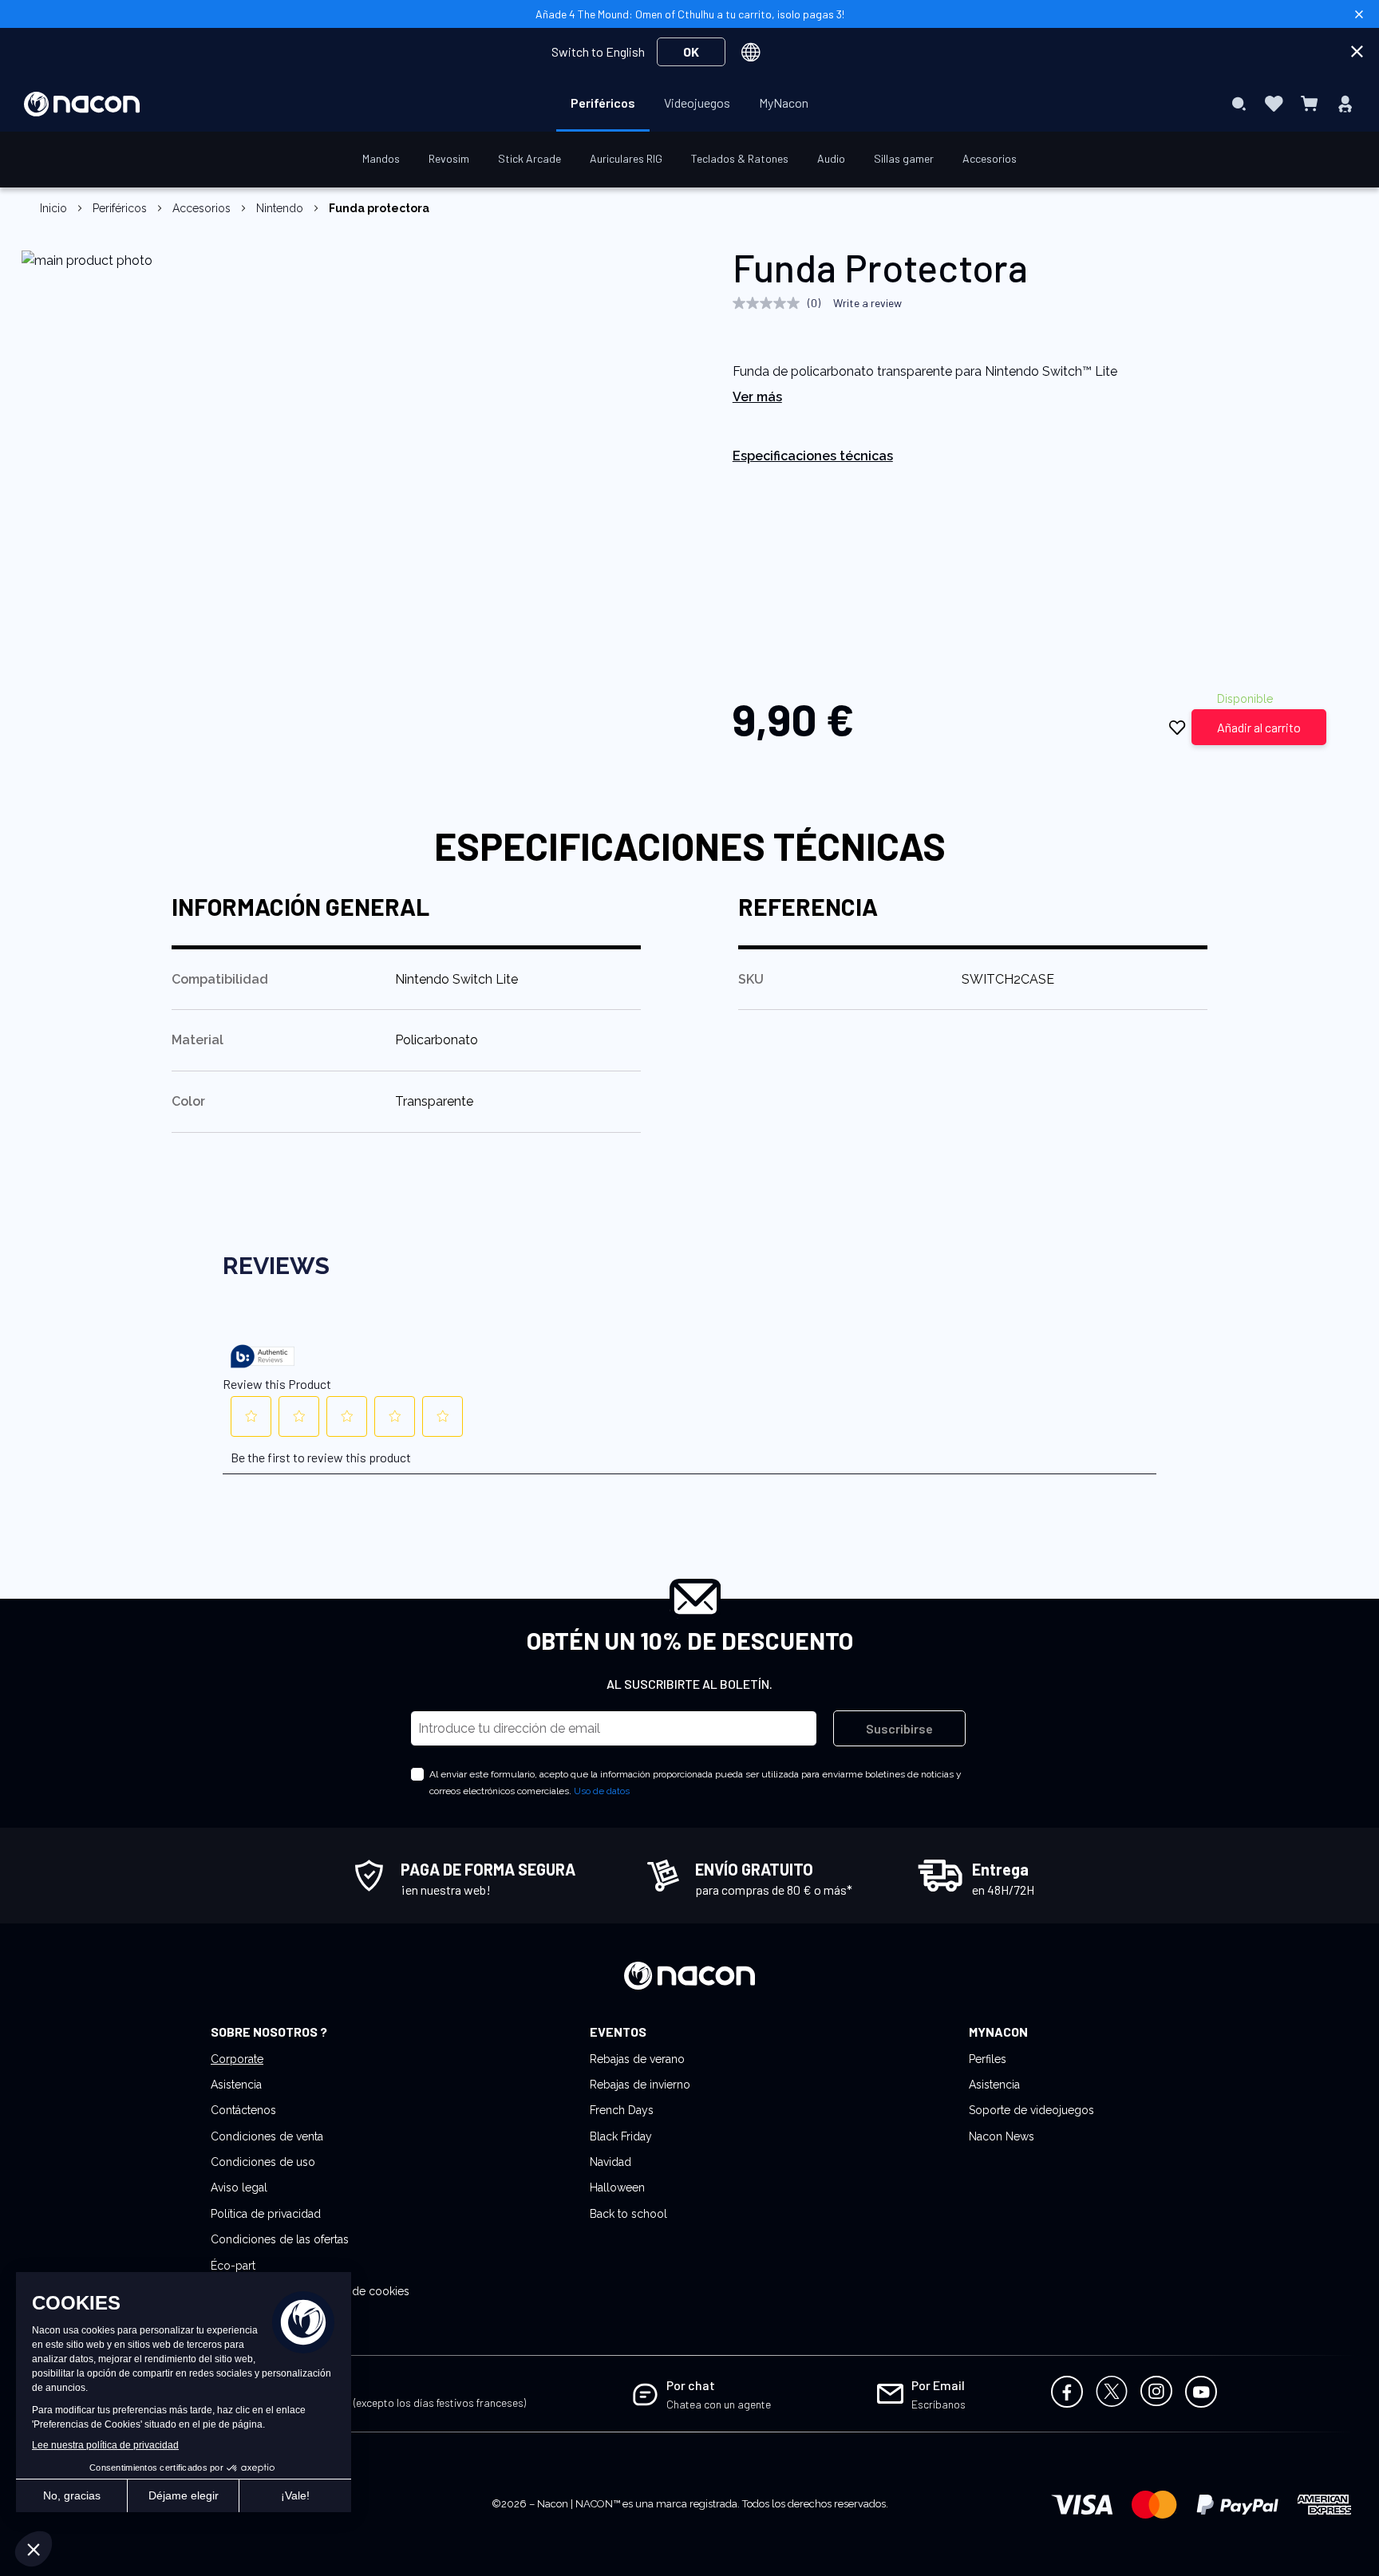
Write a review (867, 303)
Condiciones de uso (263, 2162)
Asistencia (236, 2085)
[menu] (689, 104)
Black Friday (621, 2136)
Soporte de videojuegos (1031, 2110)
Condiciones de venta (267, 2136)
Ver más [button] (757, 397)
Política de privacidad (266, 2214)
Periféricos (120, 208)
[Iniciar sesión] (1345, 104)
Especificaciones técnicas (813, 456)
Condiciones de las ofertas (280, 2239)
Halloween (617, 2187)
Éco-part (233, 2266)
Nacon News (1002, 2136)
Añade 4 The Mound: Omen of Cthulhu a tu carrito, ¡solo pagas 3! (690, 14)
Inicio (53, 208)
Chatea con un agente (719, 2404)
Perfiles (988, 2059)
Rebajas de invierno (640, 2085)
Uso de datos (602, 1791)
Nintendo (280, 208)
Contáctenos (243, 2110)
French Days (622, 2110)
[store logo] (82, 104)
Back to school (628, 2214)
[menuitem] (603, 103)
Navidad (610, 2162)
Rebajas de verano (637, 2059)
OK (691, 51)
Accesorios (202, 208)
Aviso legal (239, 2187)
